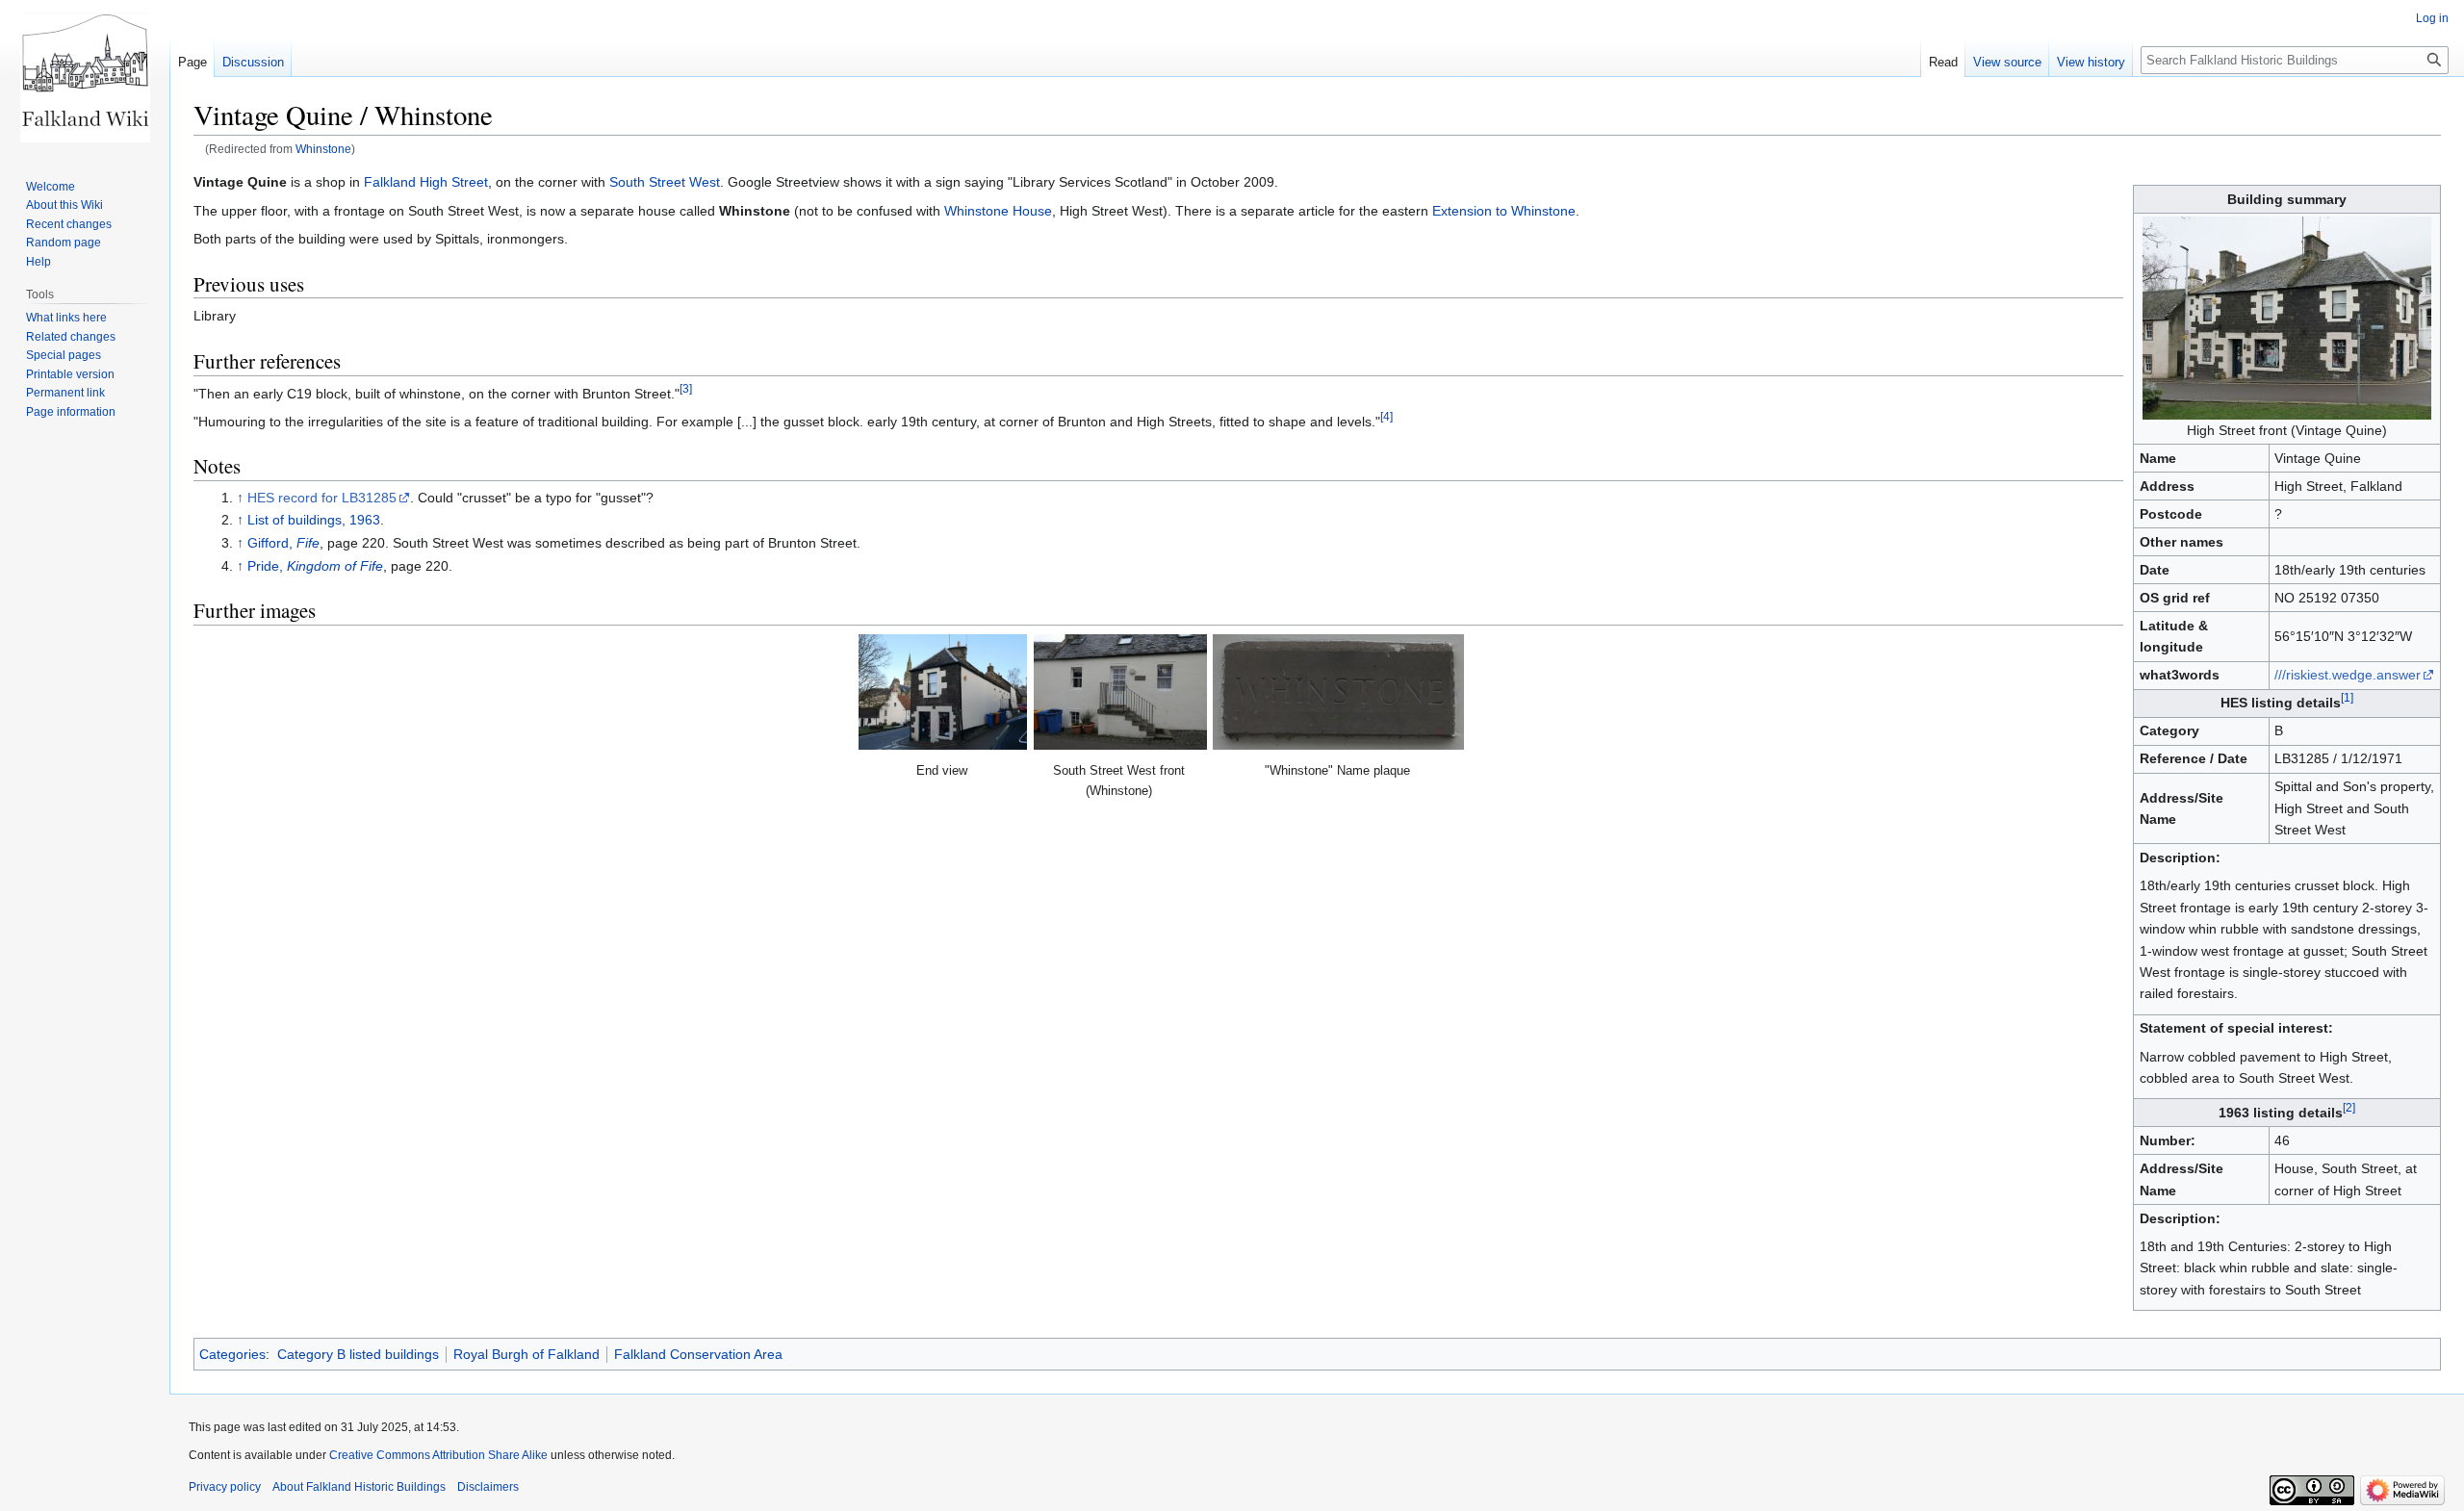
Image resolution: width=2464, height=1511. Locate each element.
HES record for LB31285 (322, 498)
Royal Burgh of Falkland (526, 1354)
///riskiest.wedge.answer (2348, 675)
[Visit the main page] (85, 77)
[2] (2349, 1108)
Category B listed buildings (358, 1354)
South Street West (665, 182)
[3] (686, 388)
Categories (232, 1354)
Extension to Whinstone (1504, 211)
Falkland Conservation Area (698, 1354)
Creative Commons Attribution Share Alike (438, 1455)
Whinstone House (998, 211)
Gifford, (283, 543)
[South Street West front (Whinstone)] (1120, 692)
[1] (2347, 698)
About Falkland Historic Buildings (359, 1487)
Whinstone (323, 149)
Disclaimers (488, 1487)
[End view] (943, 692)
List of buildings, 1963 (314, 520)
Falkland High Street (426, 182)
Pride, (315, 566)
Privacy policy (225, 1487)
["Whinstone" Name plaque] (1338, 692)
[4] (1386, 416)
